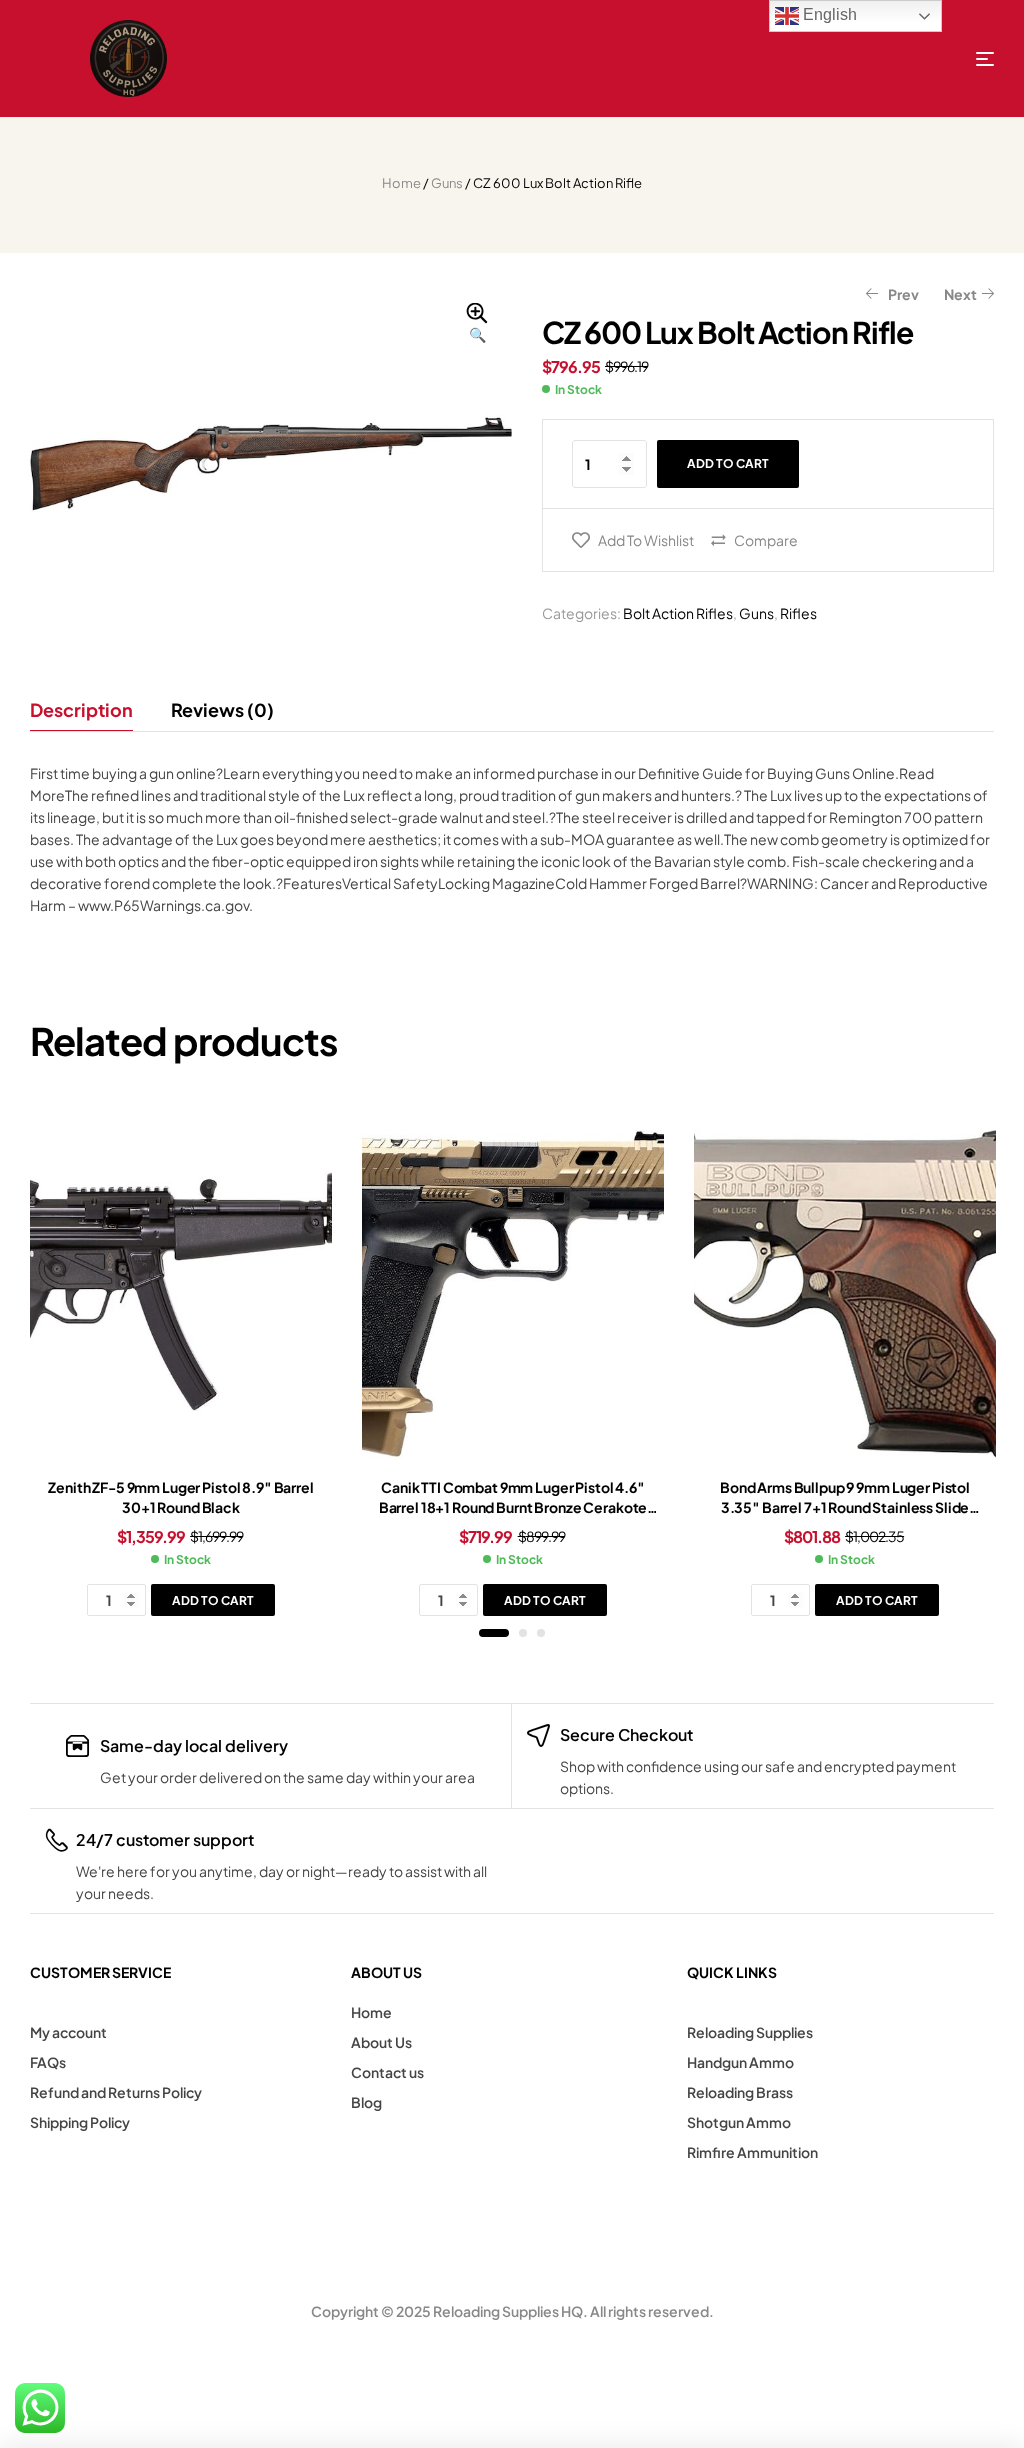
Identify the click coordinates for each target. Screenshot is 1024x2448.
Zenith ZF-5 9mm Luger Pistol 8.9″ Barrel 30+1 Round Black (180, 1497)
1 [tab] (494, 1633)
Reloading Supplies (750, 2032)
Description (81, 709)
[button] (477, 324)
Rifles (798, 613)
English (828, 14)
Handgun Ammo (740, 2062)
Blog (366, 2102)
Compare (766, 540)
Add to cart (728, 463)
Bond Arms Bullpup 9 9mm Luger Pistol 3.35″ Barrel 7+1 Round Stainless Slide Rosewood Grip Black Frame (845, 1506)
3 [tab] (541, 1633)
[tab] (90, 710)
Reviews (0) (222, 709)
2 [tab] (523, 1633)
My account (68, 2032)
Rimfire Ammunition (752, 2152)
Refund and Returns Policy (116, 2092)
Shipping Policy (80, 2122)
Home (401, 183)
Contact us (387, 2072)
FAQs (48, 2062)
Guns (447, 183)
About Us (381, 2042)
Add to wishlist (646, 540)
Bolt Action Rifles (678, 613)
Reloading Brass (740, 2092)
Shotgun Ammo (739, 2122)
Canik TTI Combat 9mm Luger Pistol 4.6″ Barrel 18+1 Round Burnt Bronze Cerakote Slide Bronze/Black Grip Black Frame (513, 1506)
